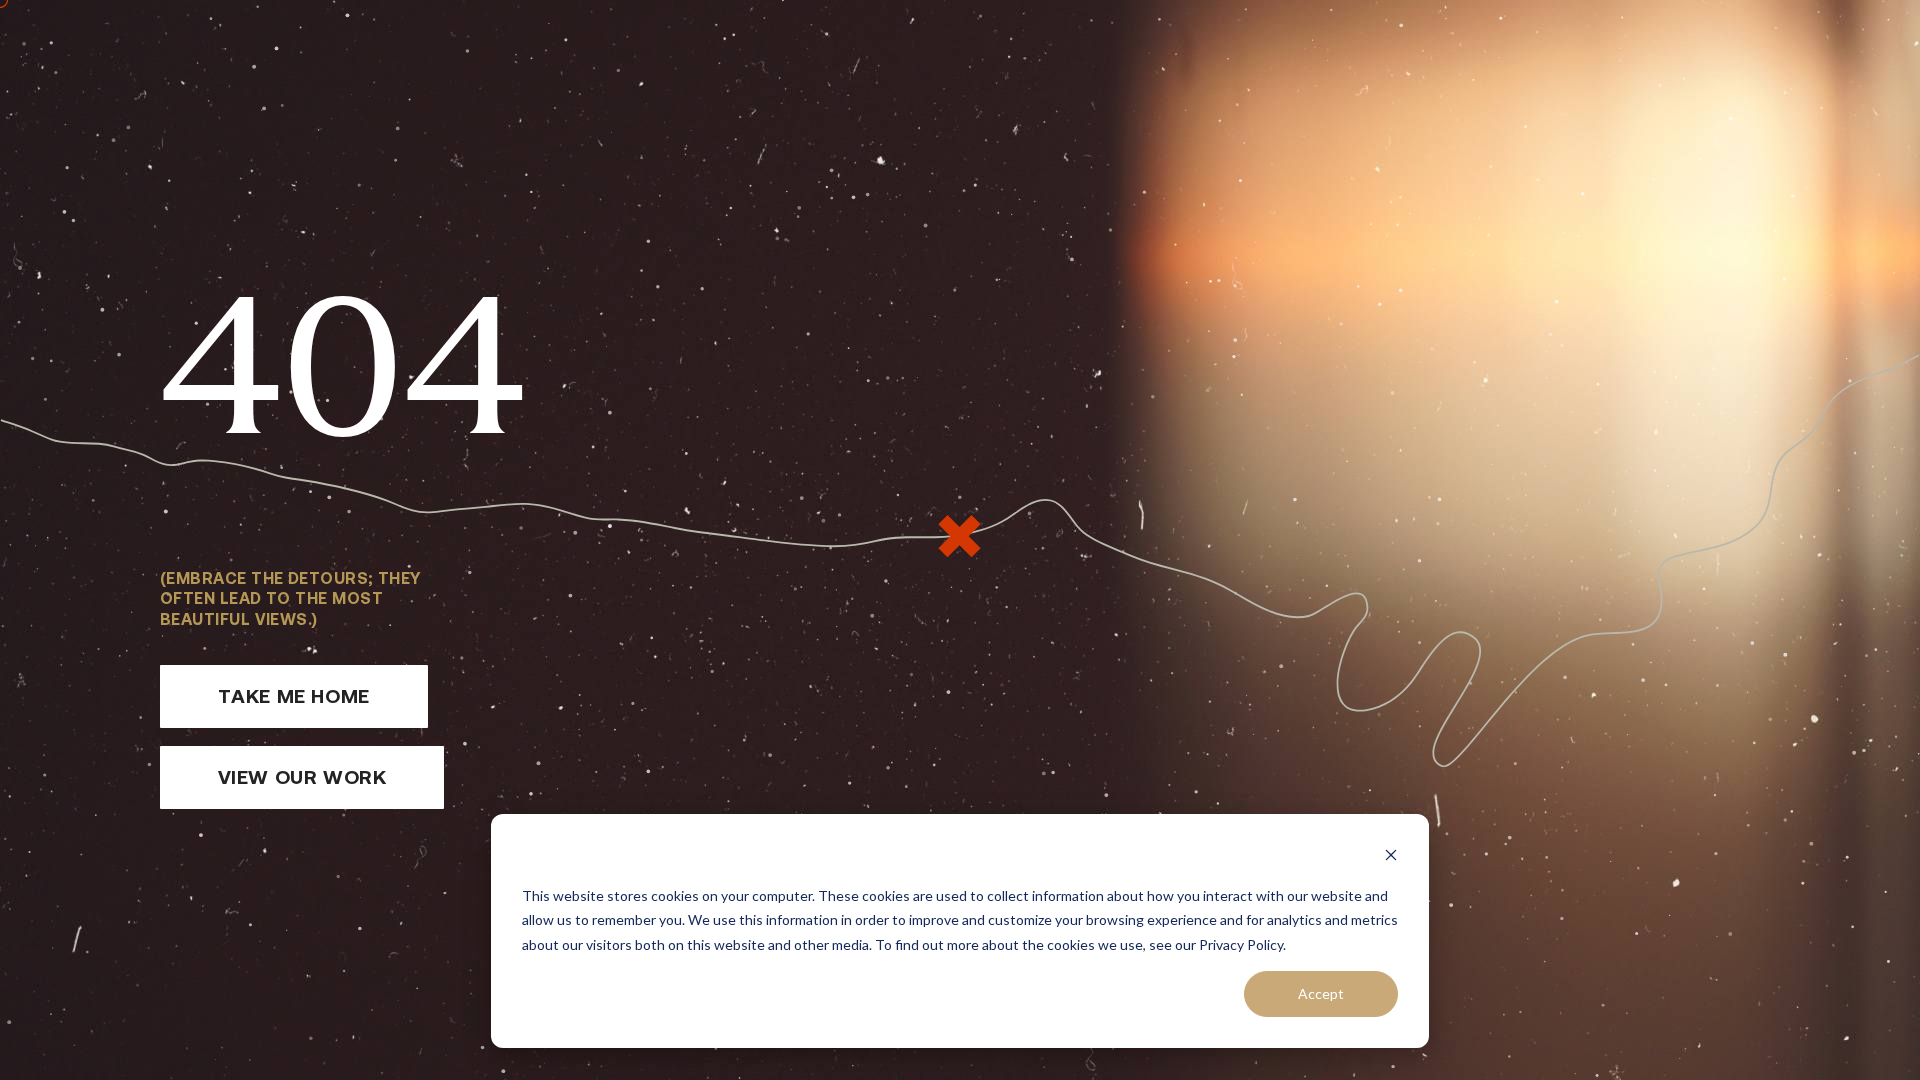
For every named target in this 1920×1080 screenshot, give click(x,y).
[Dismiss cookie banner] (1391, 857)
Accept (1321, 993)
